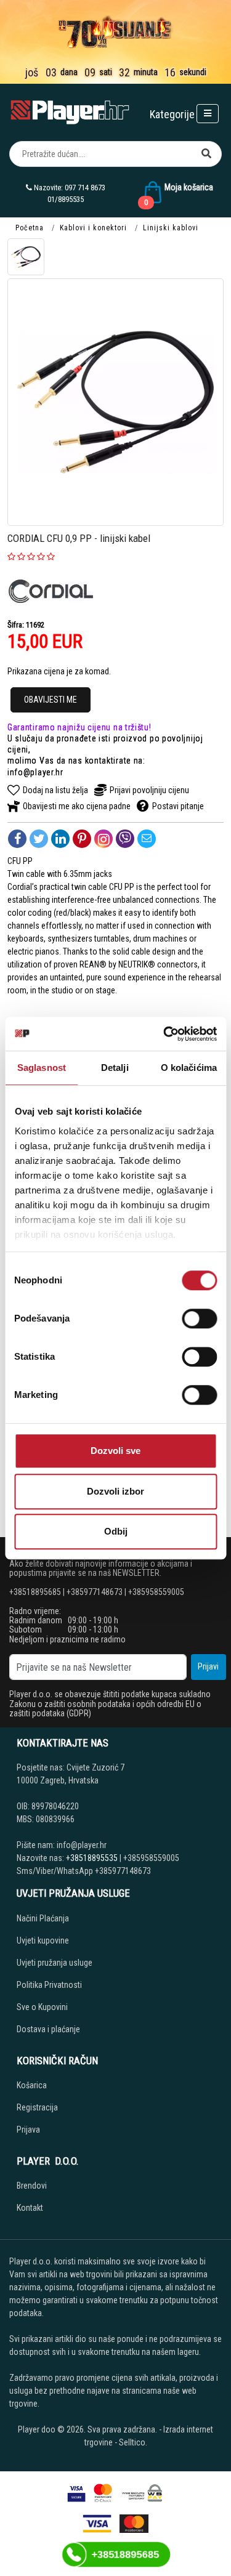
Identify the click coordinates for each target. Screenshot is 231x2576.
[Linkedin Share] (60, 839)
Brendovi (32, 2186)
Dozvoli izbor (115, 1491)
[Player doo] (71, 112)
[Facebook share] (17, 839)
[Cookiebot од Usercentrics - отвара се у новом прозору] (164, 1034)
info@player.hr (35, 772)
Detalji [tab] (115, 1068)
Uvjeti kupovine (43, 1940)
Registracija (37, 2107)
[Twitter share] (39, 839)
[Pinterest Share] (82, 839)
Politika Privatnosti (49, 1985)
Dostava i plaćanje (48, 2029)
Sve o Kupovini (42, 2007)
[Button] (206, 154)
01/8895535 (66, 199)
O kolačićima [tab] (189, 1068)
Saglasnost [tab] (42, 1068)
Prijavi (208, 1666)
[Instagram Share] (103, 839)
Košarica (32, 2085)
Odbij (116, 1531)
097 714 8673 (85, 188)
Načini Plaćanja (43, 1918)
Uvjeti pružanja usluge (55, 1963)
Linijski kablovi (171, 228)
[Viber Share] (125, 839)
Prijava (28, 2130)
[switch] (199, 1318)
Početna (30, 228)
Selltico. (133, 2442)
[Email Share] (147, 839)
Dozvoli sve (115, 1451)
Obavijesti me (51, 700)
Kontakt (30, 2208)
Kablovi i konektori (93, 228)
